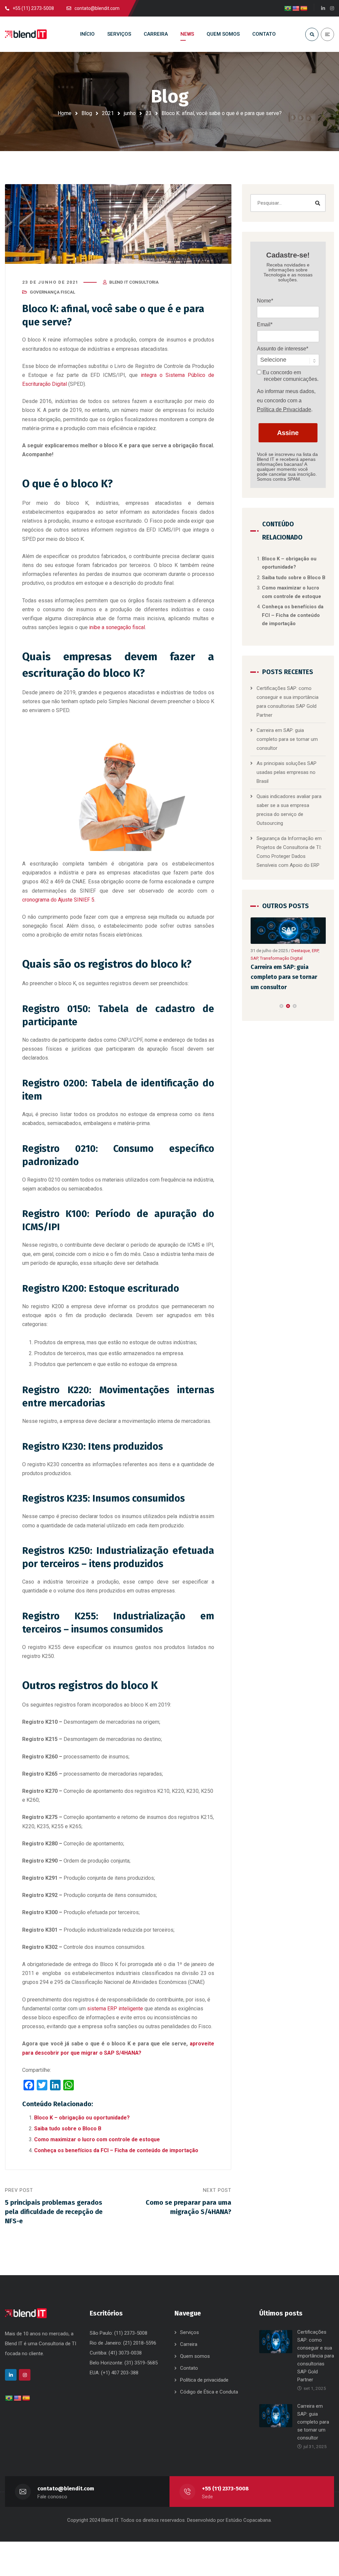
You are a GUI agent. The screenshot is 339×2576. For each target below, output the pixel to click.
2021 (108, 113)
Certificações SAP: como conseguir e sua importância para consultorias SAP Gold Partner (316, 2356)
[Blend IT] (26, 34)
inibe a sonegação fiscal (117, 627)
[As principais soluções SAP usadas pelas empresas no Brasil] (288, 931)
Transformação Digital (294, 958)
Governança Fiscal (52, 292)
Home (65, 113)
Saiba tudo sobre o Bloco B (68, 2129)
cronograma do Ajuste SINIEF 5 (58, 900)
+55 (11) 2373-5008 (225, 2489)
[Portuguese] (288, 9)
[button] (281, 1006)
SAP (267, 958)
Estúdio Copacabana (248, 2520)
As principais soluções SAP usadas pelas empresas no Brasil (287, 772)
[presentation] (253, 1006)
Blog (87, 113)
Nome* (265, 301)
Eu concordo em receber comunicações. (290, 376)
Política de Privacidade (284, 409)
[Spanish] (304, 9)
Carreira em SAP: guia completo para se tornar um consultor (287, 739)
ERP (315, 951)
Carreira (189, 2344)
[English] (296, 9)
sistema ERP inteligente (115, 2009)
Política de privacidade (204, 2380)
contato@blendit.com (66, 2489)
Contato (189, 2368)
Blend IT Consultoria (134, 282)
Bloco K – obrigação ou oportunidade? (82, 2118)
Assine (288, 433)
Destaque (300, 951)
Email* (265, 324)
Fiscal (256, 958)
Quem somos (195, 2356)
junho (130, 113)
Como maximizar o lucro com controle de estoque (97, 2139)
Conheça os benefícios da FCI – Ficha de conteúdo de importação (116, 2150)
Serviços (190, 2332)
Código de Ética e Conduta (209, 2392)
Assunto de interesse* (283, 349)
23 (149, 113)
